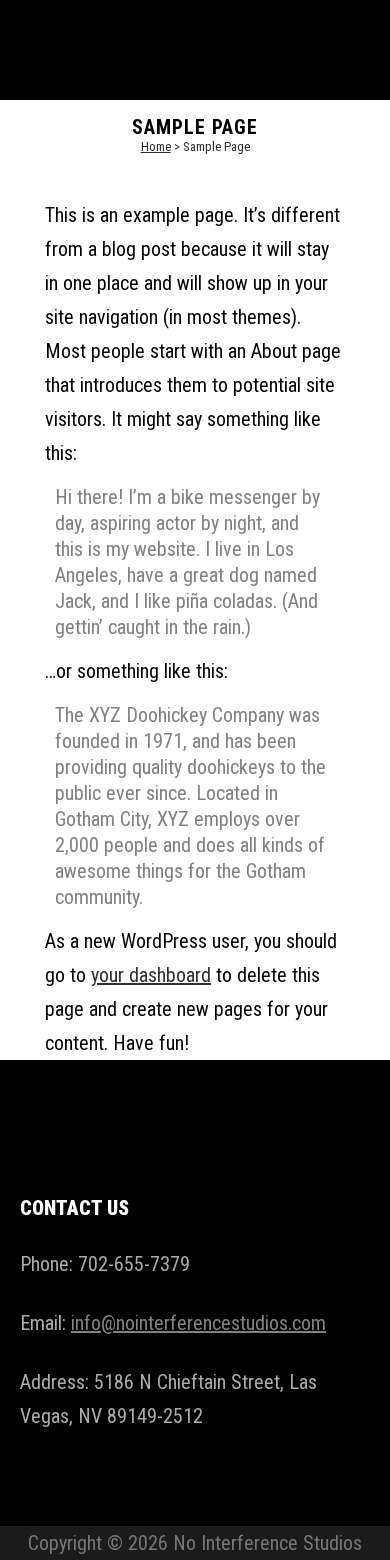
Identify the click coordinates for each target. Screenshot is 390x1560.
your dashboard (151, 975)
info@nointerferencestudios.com (198, 1323)
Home (156, 146)
